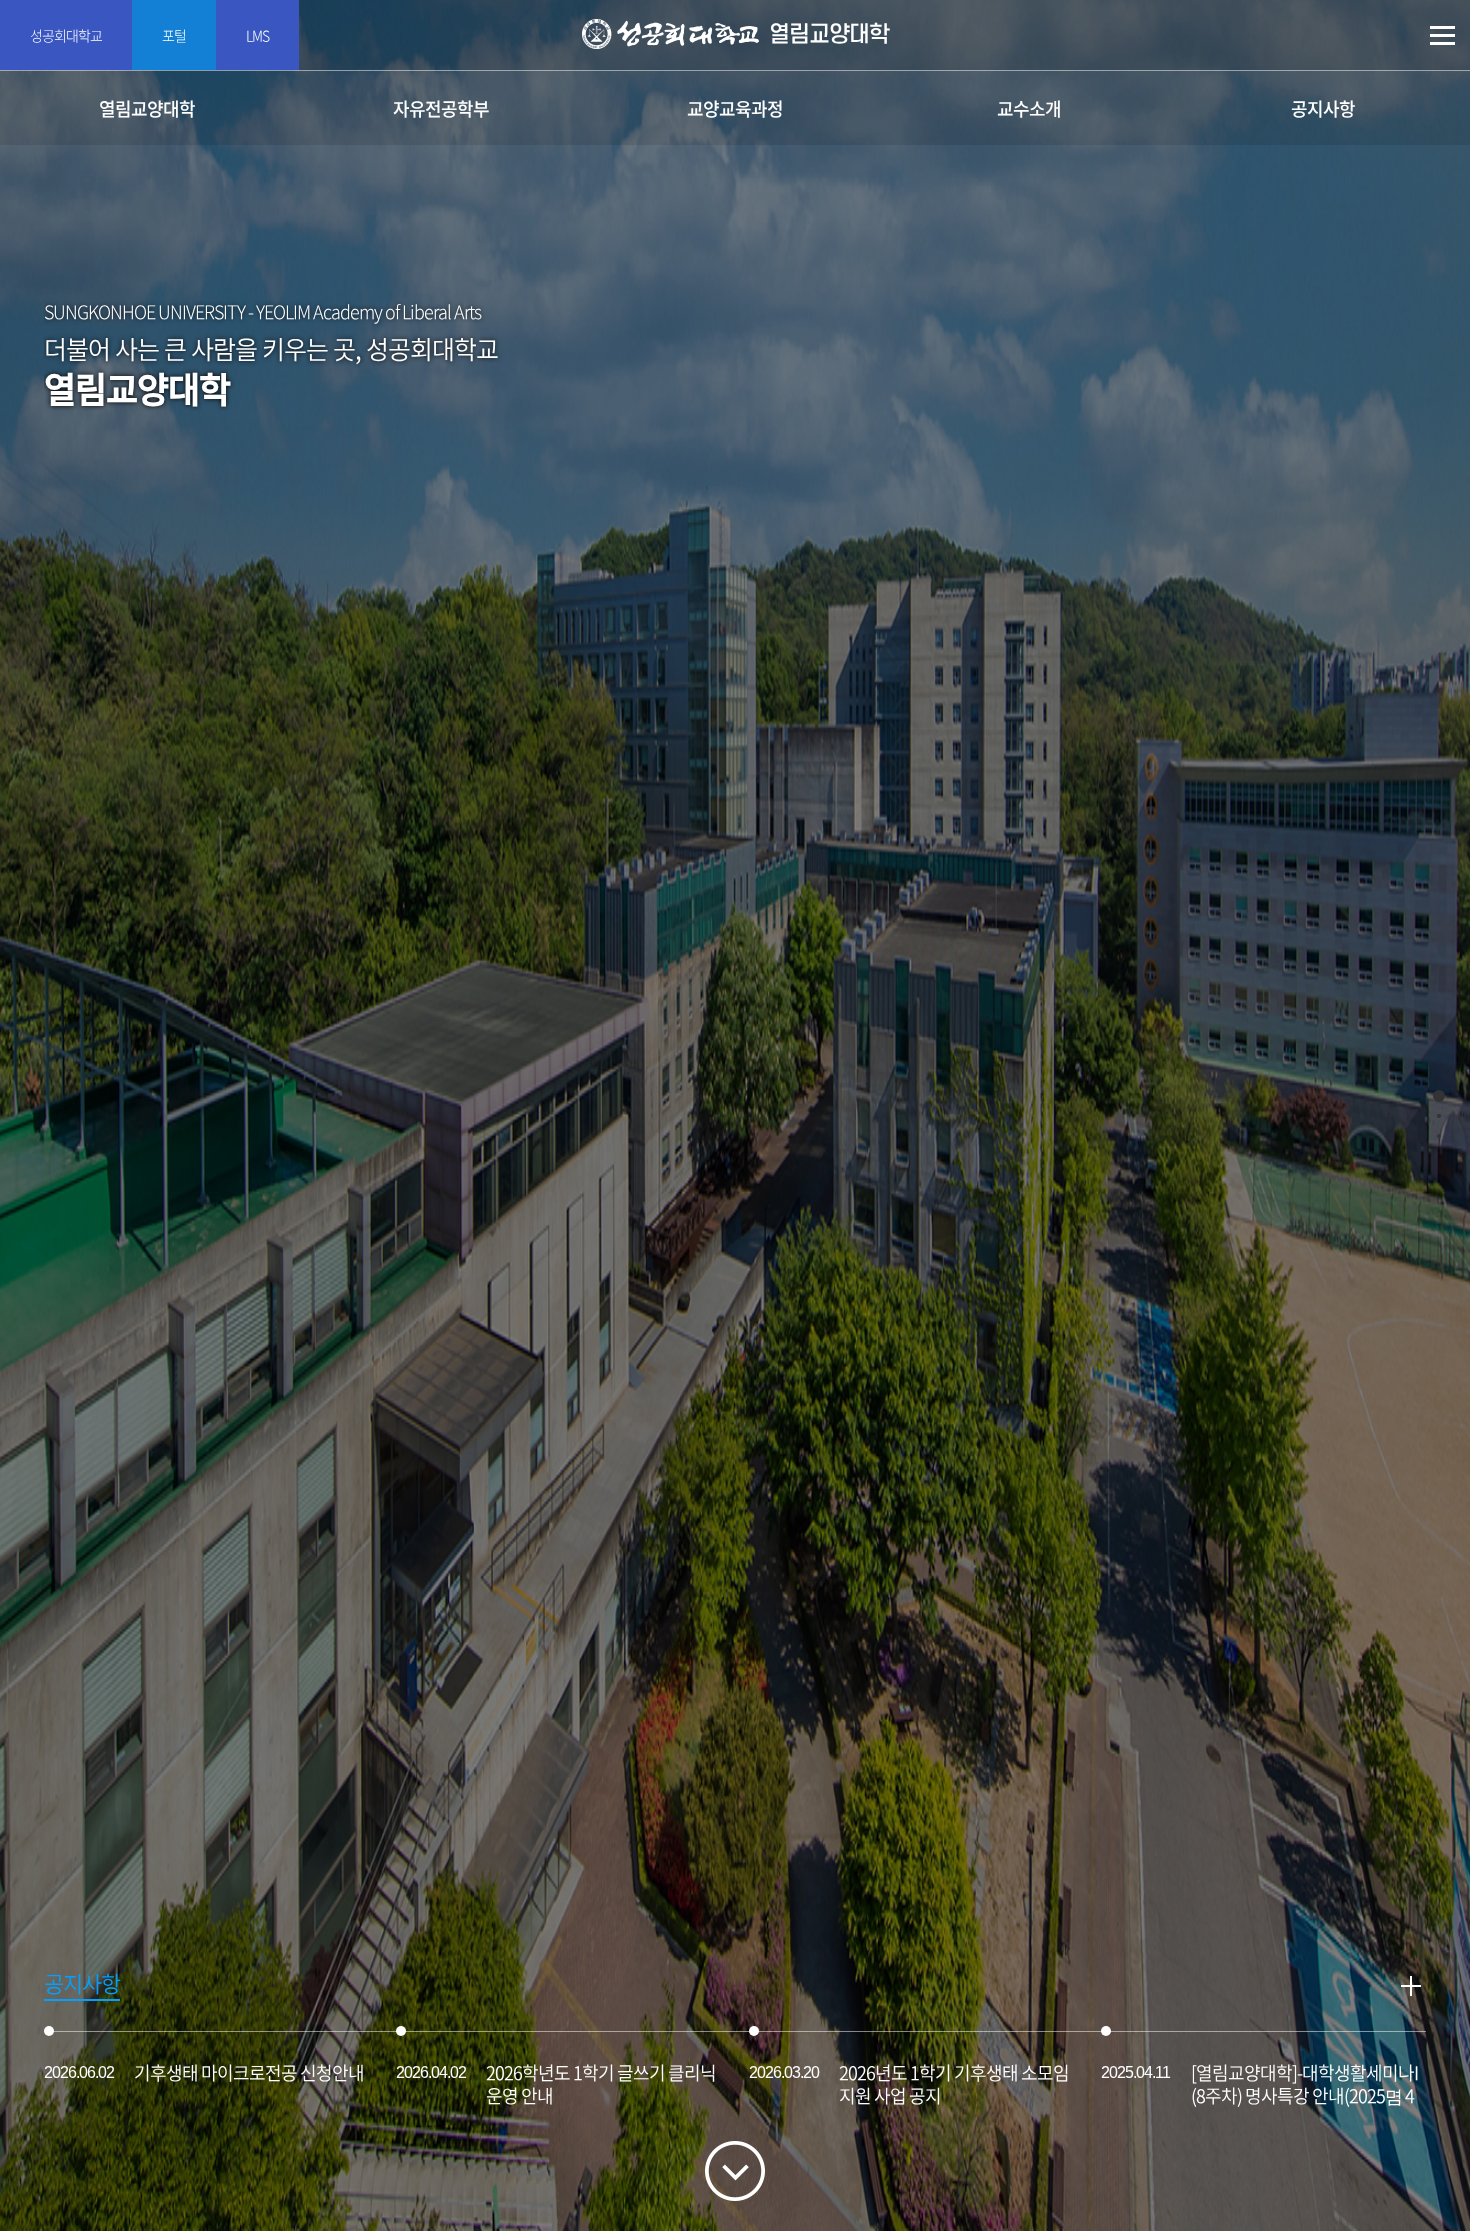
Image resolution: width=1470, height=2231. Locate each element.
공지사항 (1323, 108)
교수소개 (1029, 108)
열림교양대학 (147, 108)
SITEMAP (1442, 35)
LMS (257, 35)
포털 (174, 35)
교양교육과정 (735, 108)
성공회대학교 (66, 35)
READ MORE (1411, 1986)
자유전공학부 (441, 108)
